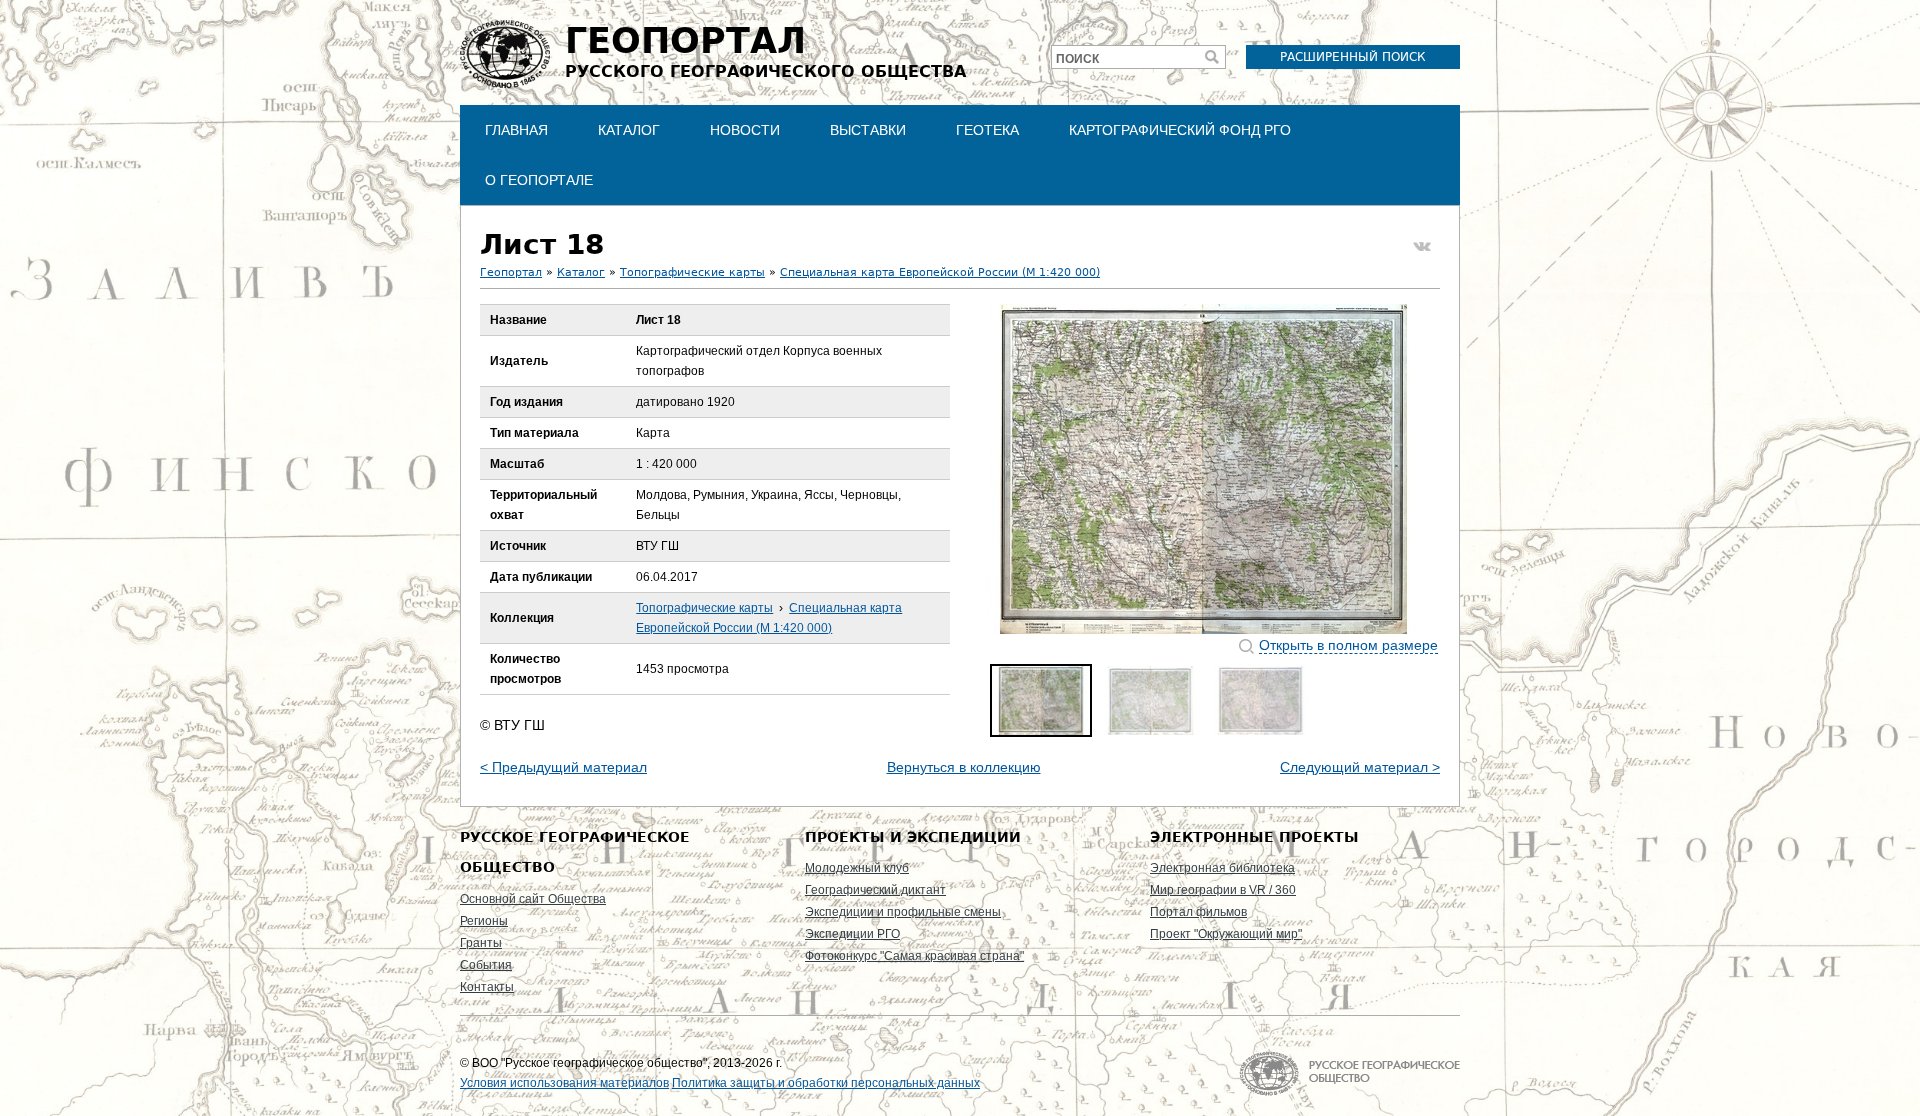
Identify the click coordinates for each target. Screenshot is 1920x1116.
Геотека (987, 130)
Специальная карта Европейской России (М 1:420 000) (940, 272)
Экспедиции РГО (852, 934)
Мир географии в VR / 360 (1223, 890)
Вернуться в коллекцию (964, 767)
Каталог (629, 130)
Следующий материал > (1360, 767)
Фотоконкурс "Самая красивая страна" (914, 956)
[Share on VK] (1422, 247)
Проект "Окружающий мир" (1226, 934)
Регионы (484, 921)
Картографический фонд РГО (1180, 130)
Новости (745, 130)
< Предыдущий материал (563, 767)
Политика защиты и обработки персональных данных (826, 1083)
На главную (1349, 1073)
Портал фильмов (1198, 912)
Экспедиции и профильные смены (903, 912)
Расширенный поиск (1353, 57)
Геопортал (511, 272)
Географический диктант (875, 890)
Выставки (868, 130)
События (486, 965)
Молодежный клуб (857, 868)
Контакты (487, 987)
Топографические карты (692, 272)
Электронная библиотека (1222, 868)
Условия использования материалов (564, 1083)
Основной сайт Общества (533, 899)
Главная (516, 130)
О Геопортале (539, 180)
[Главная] (505, 54)
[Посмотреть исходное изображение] (1204, 469)
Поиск (1077, 59)
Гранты (481, 943)
